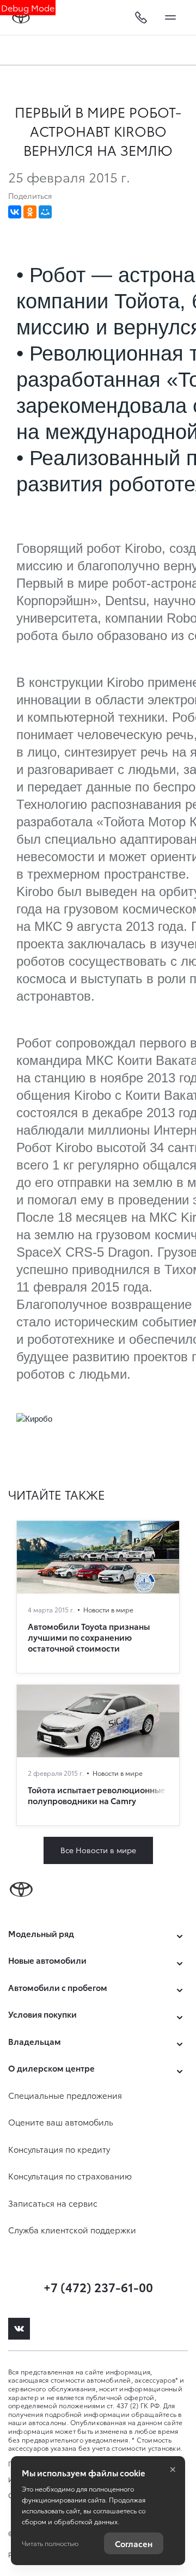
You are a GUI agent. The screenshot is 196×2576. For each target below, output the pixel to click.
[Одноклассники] (30, 212)
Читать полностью (50, 2543)
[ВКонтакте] (15, 212)
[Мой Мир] (45, 212)
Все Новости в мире (98, 1850)
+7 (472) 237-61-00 (98, 2286)
